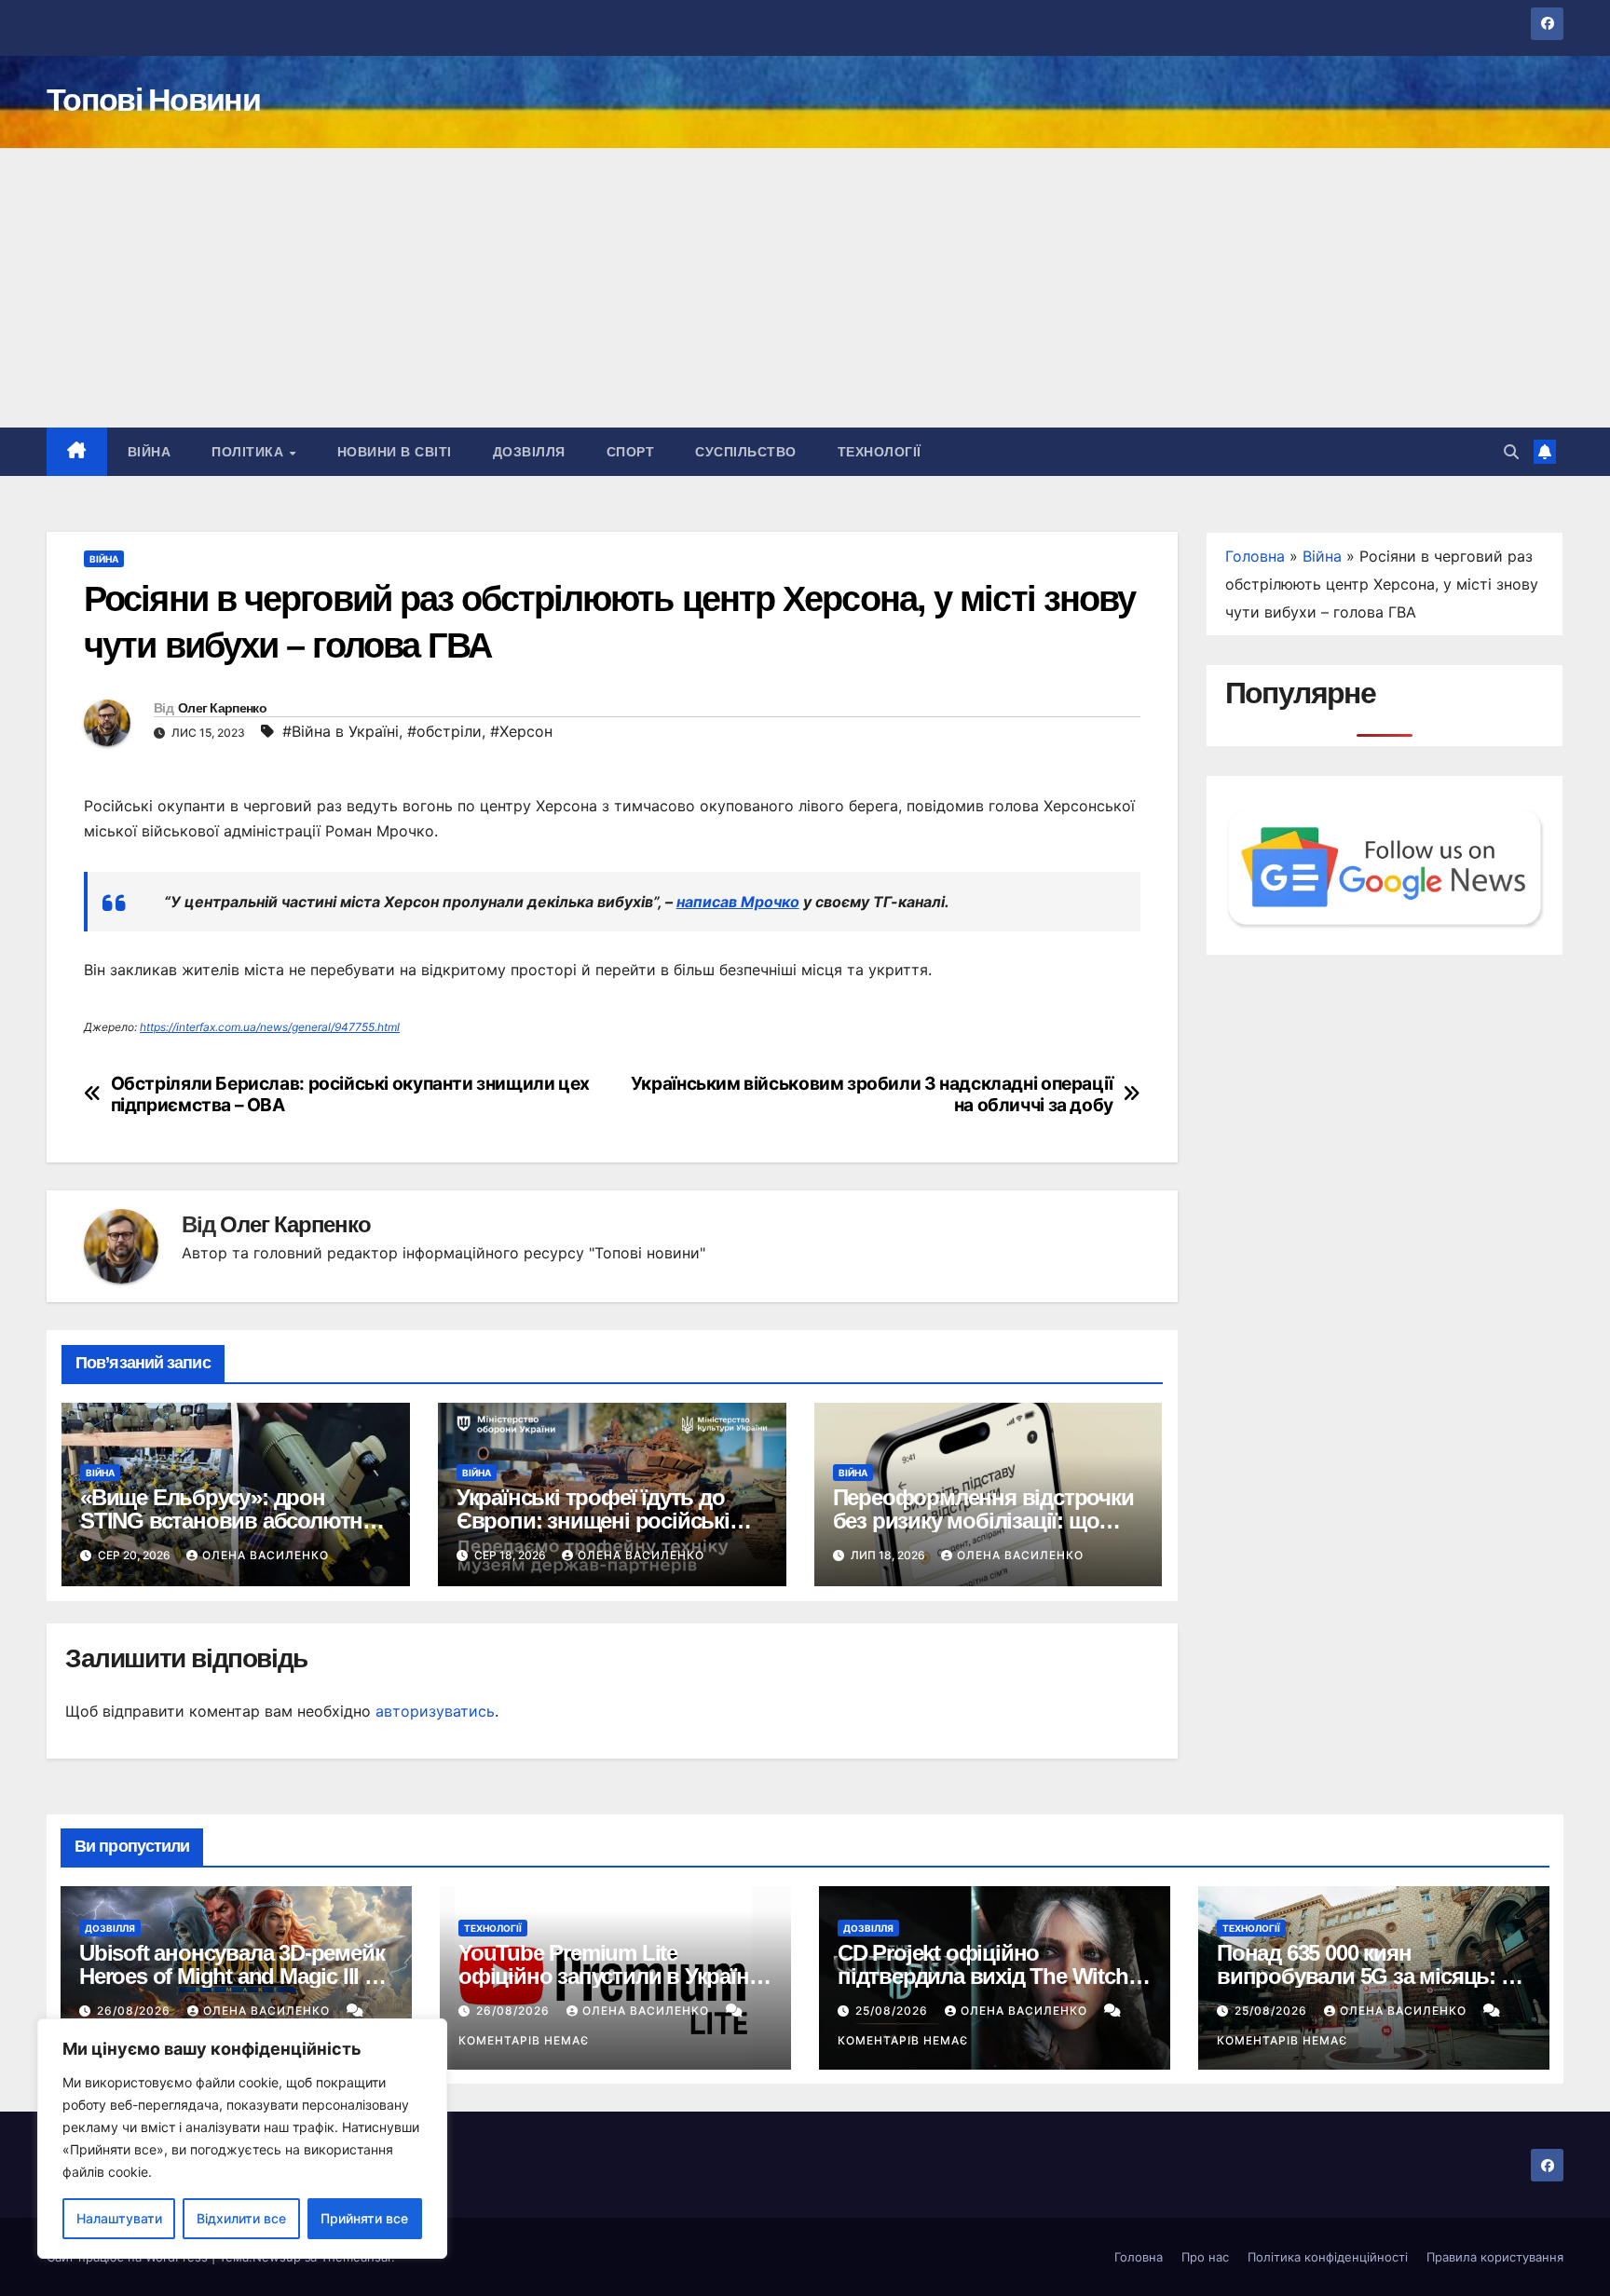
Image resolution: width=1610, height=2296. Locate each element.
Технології (880, 452)
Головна (1255, 556)
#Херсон (521, 731)
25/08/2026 (894, 2011)
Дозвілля (529, 452)
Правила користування (1495, 2257)
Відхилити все (241, 2218)
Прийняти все (364, 2218)
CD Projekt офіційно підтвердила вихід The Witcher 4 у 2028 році (992, 1976)
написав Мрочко (738, 902)
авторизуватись (435, 1711)
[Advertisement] (805, 288)
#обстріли (444, 731)
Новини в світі (395, 452)
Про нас (1205, 2257)
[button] (1511, 452)
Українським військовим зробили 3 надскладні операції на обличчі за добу (872, 1094)
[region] (242, 2139)
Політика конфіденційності (1328, 2257)
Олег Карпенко (222, 708)
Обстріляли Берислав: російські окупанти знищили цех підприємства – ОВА (350, 1094)
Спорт (631, 452)
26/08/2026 (136, 2011)
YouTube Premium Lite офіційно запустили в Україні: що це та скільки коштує (609, 1976)
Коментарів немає (524, 2040)
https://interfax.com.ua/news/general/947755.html (270, 1027)
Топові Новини (153, 100)
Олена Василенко (266, 1555)
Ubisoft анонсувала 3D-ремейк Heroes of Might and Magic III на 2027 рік (234, 1976)
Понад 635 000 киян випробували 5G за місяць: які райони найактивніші (1372, 1976)
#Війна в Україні (341, 731)
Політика (250, 452)
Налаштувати (119, 2218)
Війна (150, 452)
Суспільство (746, 452)
